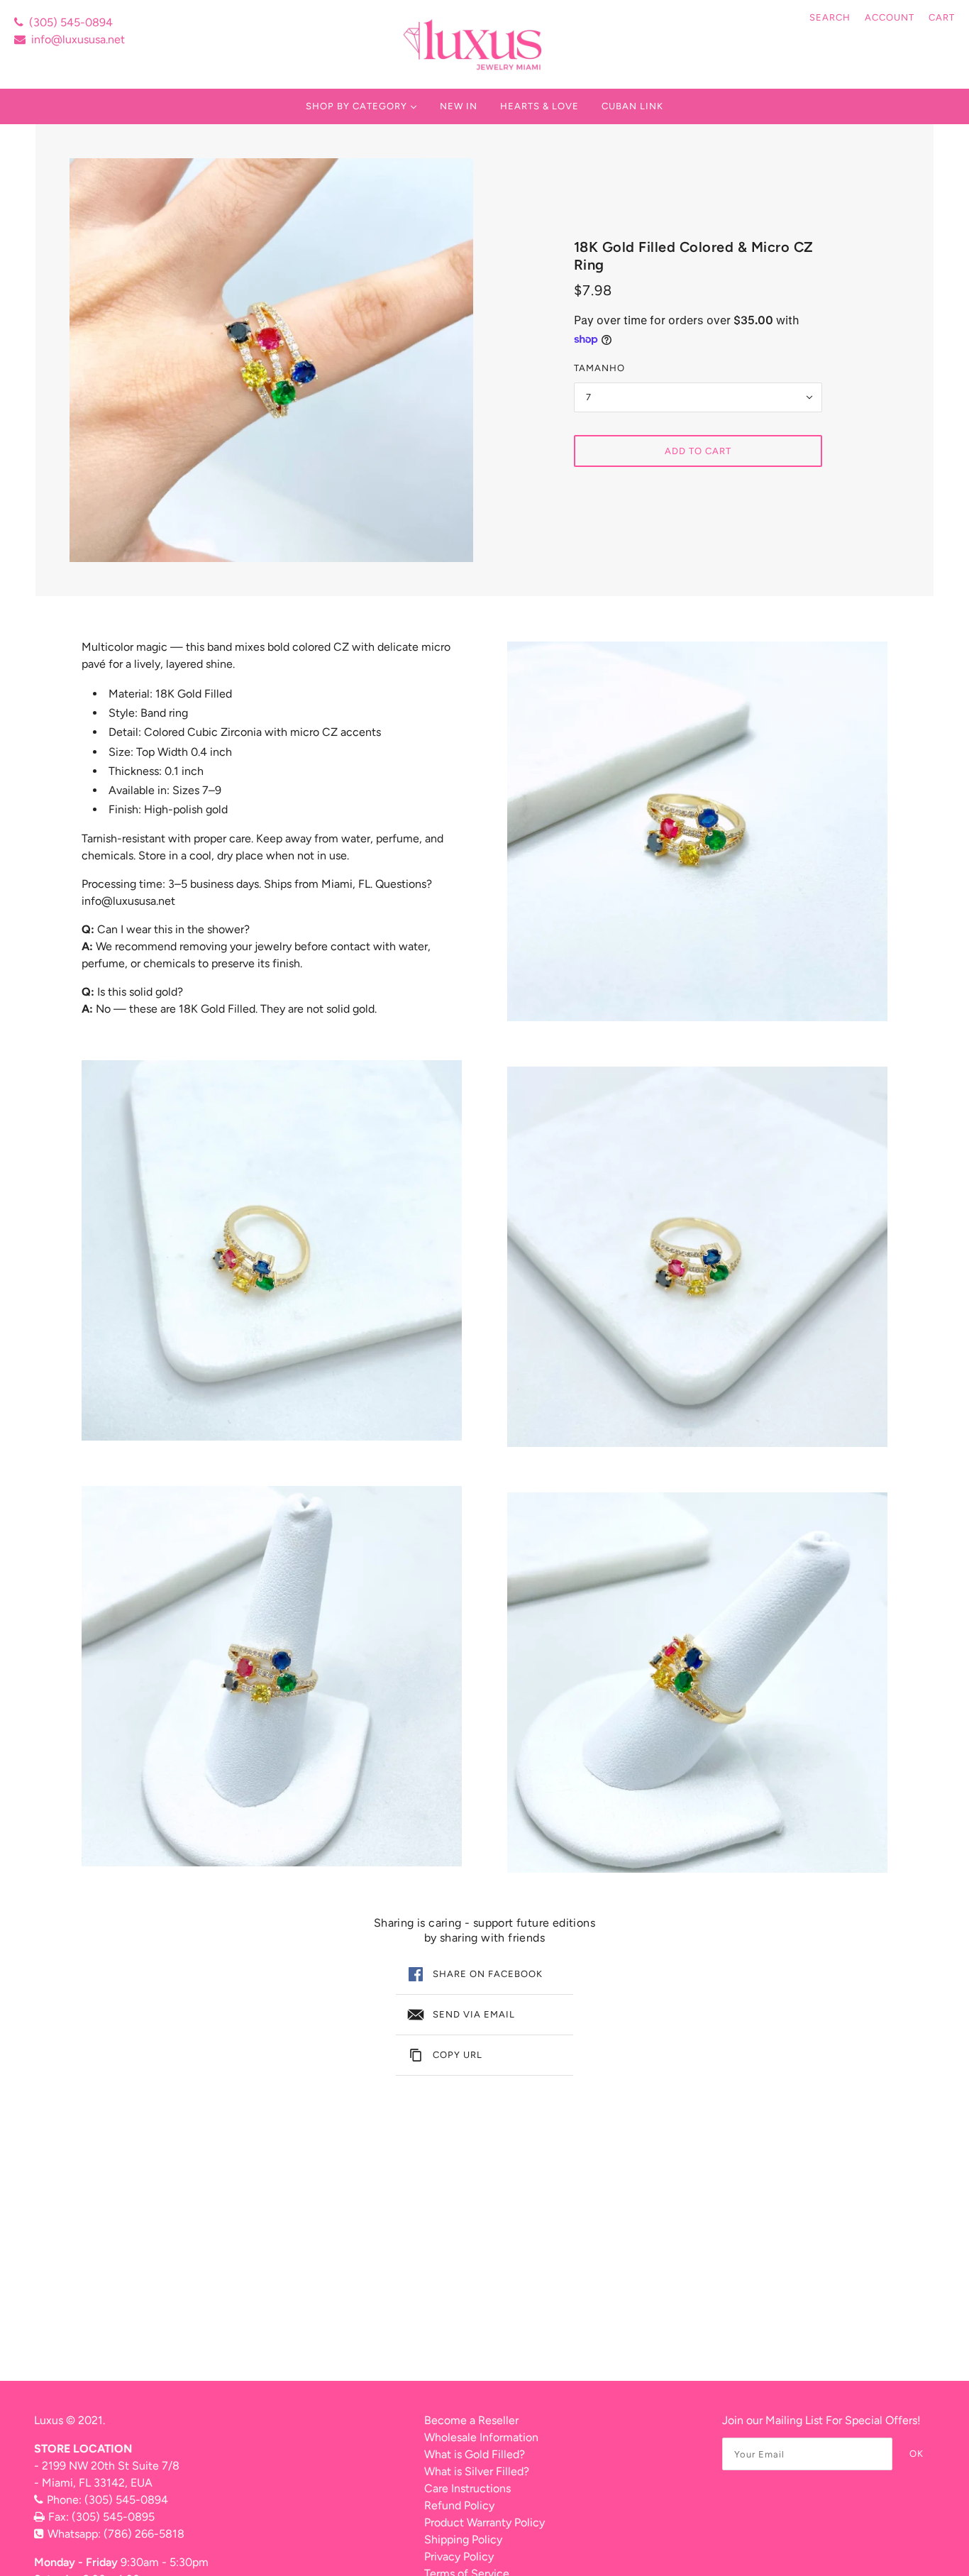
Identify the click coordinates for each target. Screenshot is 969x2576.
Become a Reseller (471, 2420)
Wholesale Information (481, 2437)
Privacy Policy (459, 2556)
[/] (474, 44)
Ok (917, 2454)
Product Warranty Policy (484, 2522)
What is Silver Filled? (477, 2471)
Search (830, 17)
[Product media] (272, 1250)
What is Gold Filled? (475, 2454)
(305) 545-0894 (71, 22)
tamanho (599, 368)
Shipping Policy (463, 2539)
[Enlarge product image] (271, 360)
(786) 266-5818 (144, 2534)
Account (890, 17)
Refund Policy (459, 2505)
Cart (942, 17)
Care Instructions (467, 2488)
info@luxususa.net (78, 39)
